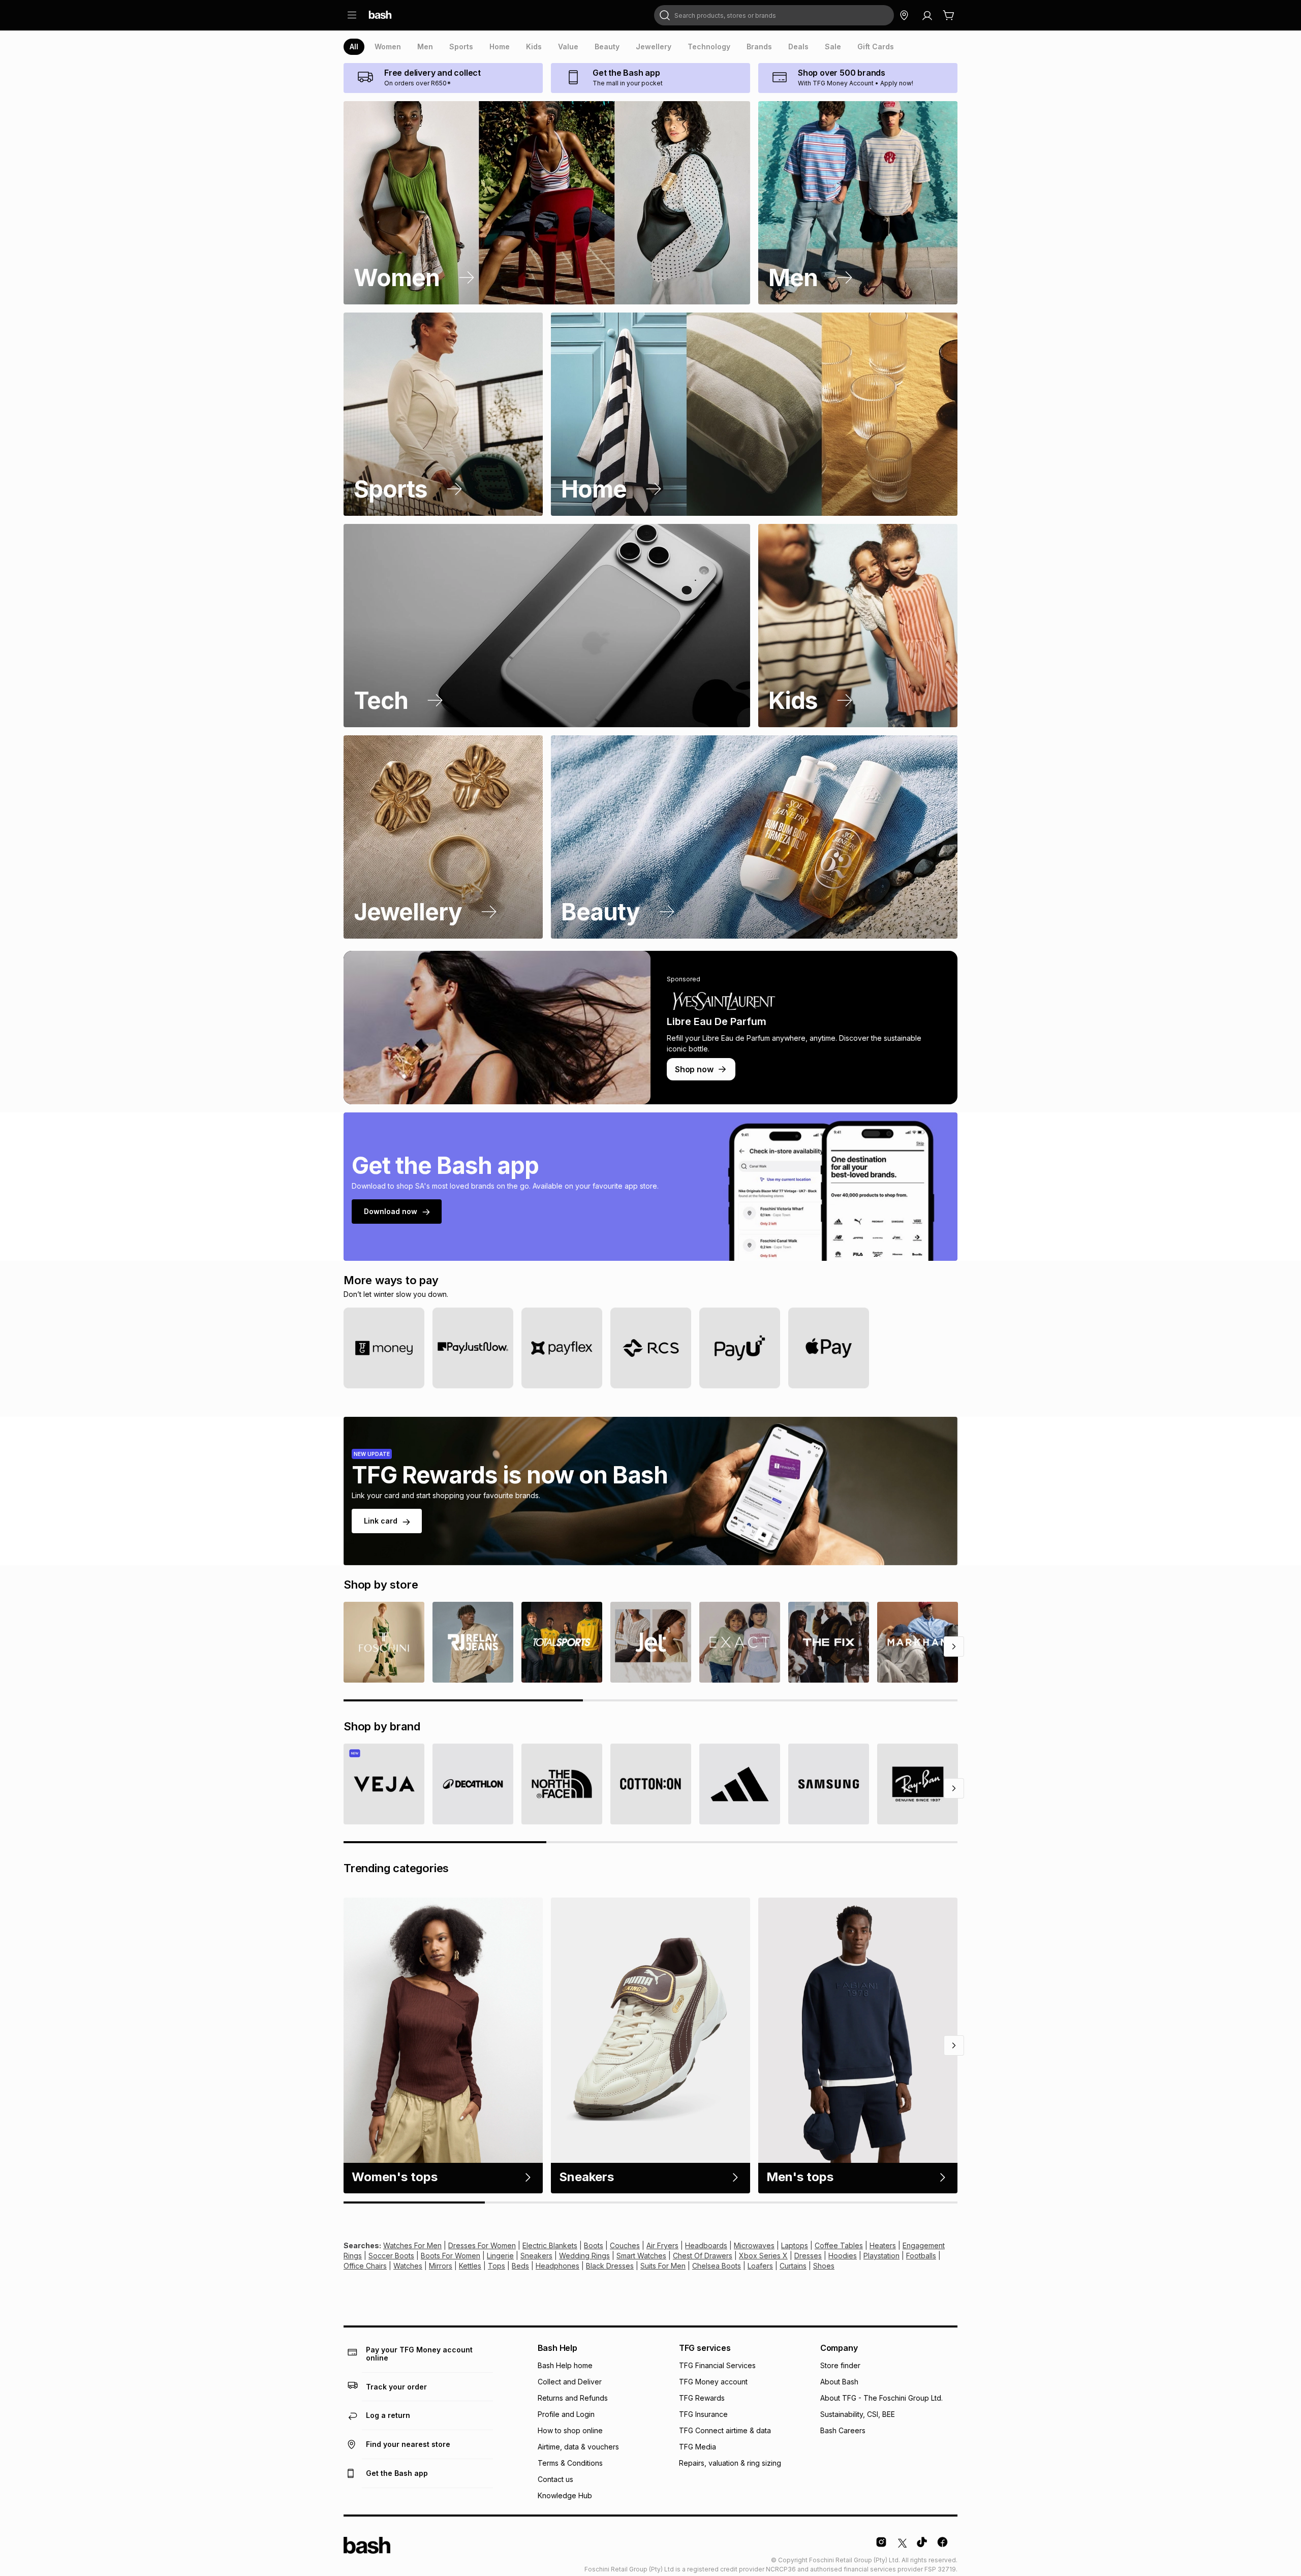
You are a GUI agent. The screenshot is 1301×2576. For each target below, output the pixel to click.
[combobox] (774, 15)
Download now (391, 1211)
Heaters (883, 2245)
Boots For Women (451, 2256)
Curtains (793, 2266)
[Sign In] (927, 15)
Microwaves (754, 2245)
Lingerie (500, 2256)
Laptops (795, 2245)
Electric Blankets (550, 2245)
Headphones (557, 2266)
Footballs (921, 2256)
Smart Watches (641, 2256)
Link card (381, 1521)
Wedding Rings (584, 2256)
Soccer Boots (391, 2256)
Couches (625, 2245)
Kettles (470, 2266)
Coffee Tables (839, 2245)
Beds (520, 2266)
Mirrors (441, 2266)
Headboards (706, 2245)
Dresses (808, 2256)
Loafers (760, 2266)
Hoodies (843, 2256)
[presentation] (354, 47)
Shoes (824, 2266)
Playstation (881, 2256)
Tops (497, 2266)
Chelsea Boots (717, 2266)
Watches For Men (412, 2245)
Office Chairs (365, 2266)
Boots (594, 2245)
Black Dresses (610, 2266)
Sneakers (536, 2256)
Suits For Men (663, 2266)
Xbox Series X (763, 2256)
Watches (408, 2266)
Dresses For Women (482, 2245)
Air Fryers (662, 2245)
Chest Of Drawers (703, 2256)
